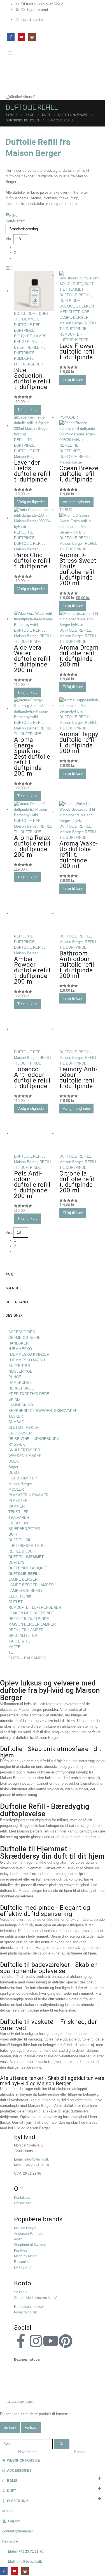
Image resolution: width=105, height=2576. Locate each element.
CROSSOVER (20, 1433)
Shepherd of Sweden (30, 2245)
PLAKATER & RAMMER (28, 1495)
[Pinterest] (66, 2341)
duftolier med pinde (26, 1919)
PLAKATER (18, 1501)
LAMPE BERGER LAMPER (31, 1585)
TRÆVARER (19, 1518)
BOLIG (20, 314)
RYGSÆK (17, 1444)
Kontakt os (22, 2197)
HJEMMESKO (20, 1349)
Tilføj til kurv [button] (27, 410)
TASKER (16, 1416)
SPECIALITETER (23, 1636)
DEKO (14, 1473)
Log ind (14, 2521)
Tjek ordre (10, 2541)
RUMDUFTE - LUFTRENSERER (35, 1607)
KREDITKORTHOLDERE (29, 1394)
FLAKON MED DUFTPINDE (31, 1613)
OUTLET (16, 1602)
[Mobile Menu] (12, 53)
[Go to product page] (34, 291)
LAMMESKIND (21, 1405)
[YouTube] (21, 37)
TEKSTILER (18, 1512)
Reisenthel (22, 2262)
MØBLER (16, 1489)
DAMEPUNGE (20, 1383)
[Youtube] (51, 2341)
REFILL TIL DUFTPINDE (29, 1619)
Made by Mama (26, 2256)
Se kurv (10, 2427)
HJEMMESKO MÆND (27, 1360)
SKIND (14, 1399)
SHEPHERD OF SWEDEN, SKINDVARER (43, 1411)
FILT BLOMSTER (23, 1478)
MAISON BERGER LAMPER (32, 1624)
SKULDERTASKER (24, 1450)
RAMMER (17, 1506)
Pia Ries (20, 2250)
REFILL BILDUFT (23, 1551)
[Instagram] (32, 37)
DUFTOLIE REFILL (30, 325)
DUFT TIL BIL (20, 1540)
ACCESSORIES (22, 1332)
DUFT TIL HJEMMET (26, 1557)
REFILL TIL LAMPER (26, 1630)
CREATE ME (19, 1523)
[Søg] (62, 2444)
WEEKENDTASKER (25, 1456)
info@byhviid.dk (37, 2159)
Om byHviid (23, 2203)
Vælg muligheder (31, 502)
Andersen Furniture (29, 2233)
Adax (18, 2239)
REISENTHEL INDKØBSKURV (34, 1439)
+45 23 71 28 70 (37, 2165)
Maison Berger (71, 323)
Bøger (13, 1467)
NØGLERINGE (20, 1371)
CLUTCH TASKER (23, 1428)
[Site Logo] (18, 76)
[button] (11, 216)
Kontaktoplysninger (17, 2531)
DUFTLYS (17, 1562)
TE (11, 1652)
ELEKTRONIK (20, 1596)
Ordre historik (24, 2298)
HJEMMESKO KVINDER (29, 1354)
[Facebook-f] (21, 2341)
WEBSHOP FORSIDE (24, 2460)
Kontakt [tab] (81, 2452)
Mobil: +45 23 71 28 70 (26, 2551)
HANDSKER (18, 1343)
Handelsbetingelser (29, 2307)
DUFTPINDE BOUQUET (28, 1568)
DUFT (32, 314)
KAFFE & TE (19, 1641)
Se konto (21, 2292)
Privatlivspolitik (25, 2312)
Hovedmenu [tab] (28, 2452)
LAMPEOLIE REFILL (26, 1591)
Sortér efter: (15, 221)
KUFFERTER (19, 1366)
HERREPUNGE (21, 1388)
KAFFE (14, 1647)
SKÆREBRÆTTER (24, 1529)
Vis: (9, 239)
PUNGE (15, 1377)
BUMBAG (16, 1422)
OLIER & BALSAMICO (27, 1658)
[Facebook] (11, 37)
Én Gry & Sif (23, 2267)
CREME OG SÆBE (25, 1338)
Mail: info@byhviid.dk (25, 2562)
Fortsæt (31, 2427)
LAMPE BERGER (74, 318)
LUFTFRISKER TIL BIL (27, 1546)
